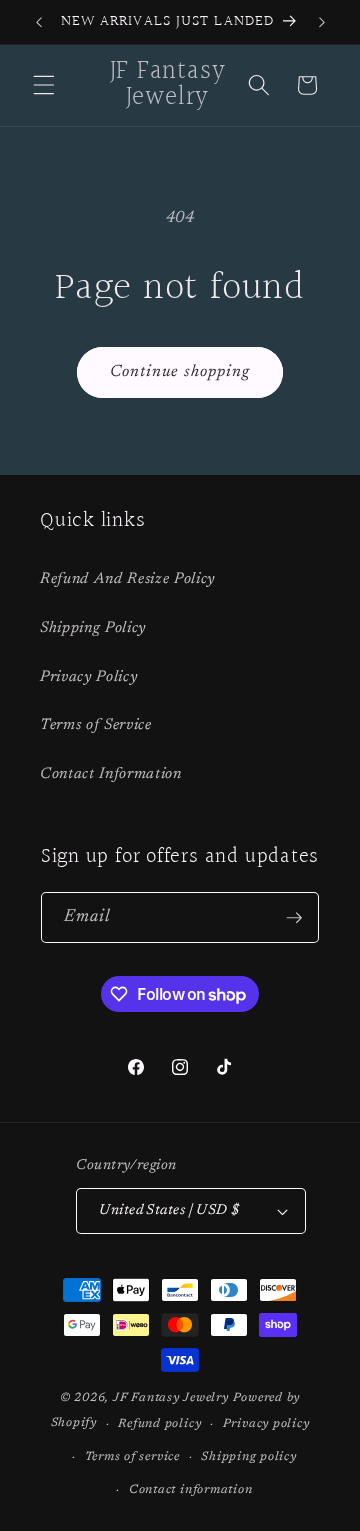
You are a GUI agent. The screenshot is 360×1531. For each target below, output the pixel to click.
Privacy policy (266, 1424)
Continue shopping (180, 372)
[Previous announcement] (39, 22)
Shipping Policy (93, 628)
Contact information (191, 1490)
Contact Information (111, 774)
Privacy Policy (88, 677)
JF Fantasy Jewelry (171, 1398)
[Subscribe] (294, 918)
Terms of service (132, 1457)
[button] (44, 85)
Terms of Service (96, 725)
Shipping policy (249, 1457)
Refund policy (159, 1424)
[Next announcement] (322, 22)
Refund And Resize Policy (127, 579)
